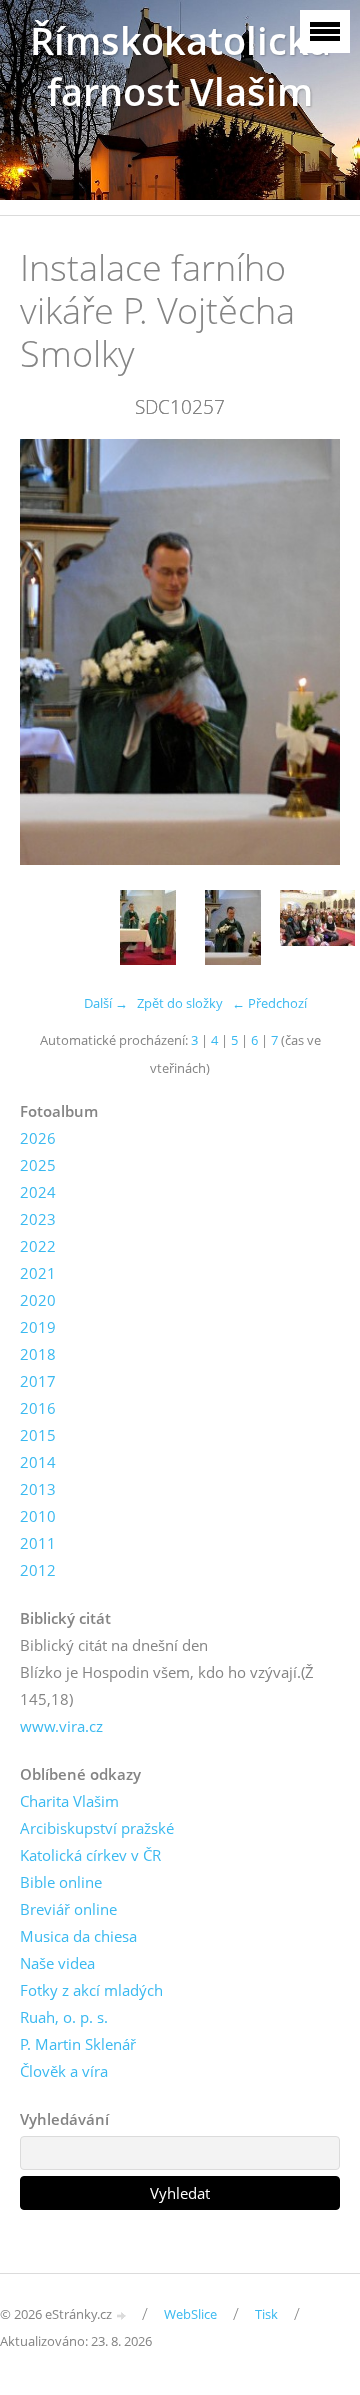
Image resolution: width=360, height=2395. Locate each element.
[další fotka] (307, 652)
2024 (38, 1192)
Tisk (266, 2314)
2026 (38, 1138)
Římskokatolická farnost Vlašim (180, 66)
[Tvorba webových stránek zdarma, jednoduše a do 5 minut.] (122, 2315)
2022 (38, 1246)
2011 (38, 1543)
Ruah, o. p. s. (64, 2017)
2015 (38, 1435)
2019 (38, 1327)
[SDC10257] (232, 927)
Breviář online (68, 1909)
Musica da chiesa (78, 1936)
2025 (38, 1165)
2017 (38, 1381)
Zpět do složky (180, 1003)
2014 (38, 1462)
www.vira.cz (61, 1726)
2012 (38, 1570)
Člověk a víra (64, 2071)
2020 (38, 1300)
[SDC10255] (147, 927)
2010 (38, 1516)
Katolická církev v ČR (90, 1855)
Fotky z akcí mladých (91, 1990)
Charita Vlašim (69, 1801)
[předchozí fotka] (52, 652)
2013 (38, 1489)
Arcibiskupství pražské (97, 1828)
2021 (38, 1273)
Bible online (61, 1882)
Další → (106, 1003)
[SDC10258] (317, 927)
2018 (38, 1354)
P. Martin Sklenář (78, 2044)
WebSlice (190, 2314)
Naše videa (57, 1963)
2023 (38, 1219)
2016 (38, 1408)
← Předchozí (269, 1003)
